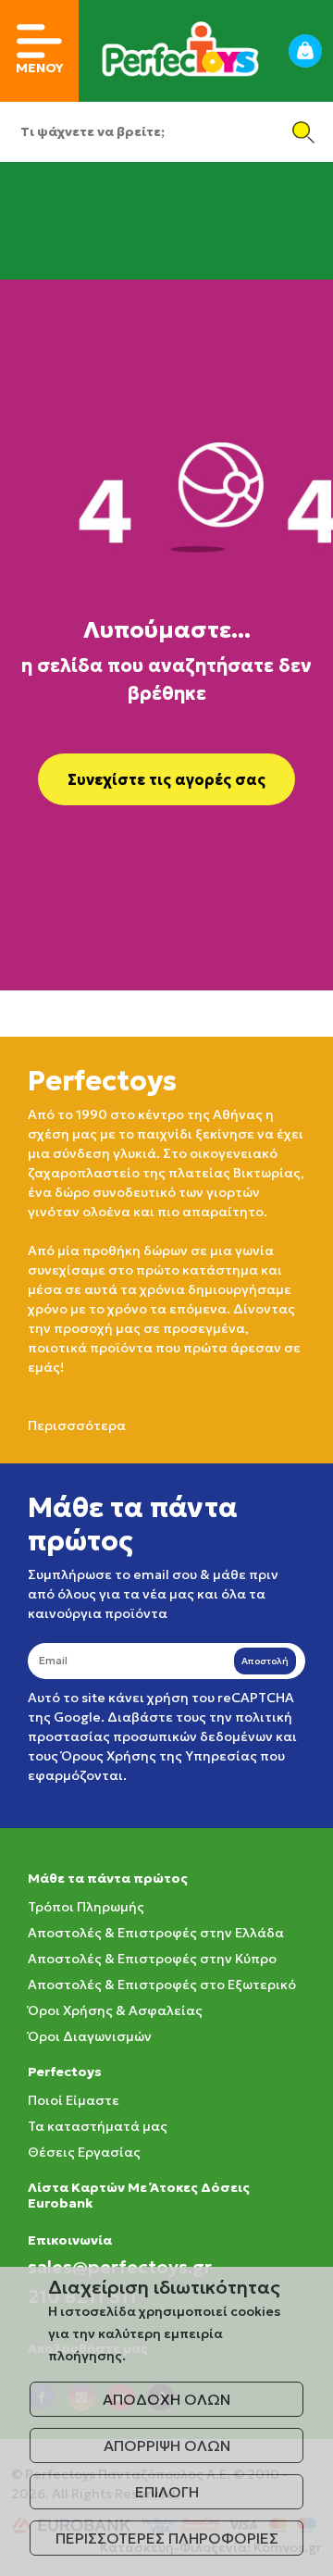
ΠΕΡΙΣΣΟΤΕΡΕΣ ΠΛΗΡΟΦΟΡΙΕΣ (167, 2538)
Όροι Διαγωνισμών (90, 2036)
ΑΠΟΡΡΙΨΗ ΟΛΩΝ (167, 2445)
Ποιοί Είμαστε (74, 2100)
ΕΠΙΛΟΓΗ (167, 2492)
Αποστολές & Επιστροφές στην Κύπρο (152, 1959)
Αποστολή (265, 1661)
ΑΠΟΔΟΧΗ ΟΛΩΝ (166, 2399)
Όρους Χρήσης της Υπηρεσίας (159, 1756)
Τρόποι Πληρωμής (86, 1907)
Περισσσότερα (77, 1425)
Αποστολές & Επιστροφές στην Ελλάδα (156, 1933)
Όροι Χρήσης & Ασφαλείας (115, 2010)
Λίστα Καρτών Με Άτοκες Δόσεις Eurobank (139, 2195)
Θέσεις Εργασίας (84, 2152)
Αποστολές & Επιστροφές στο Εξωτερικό (162, 1985)
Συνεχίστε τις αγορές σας (166, 779)
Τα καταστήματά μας (98, 2126)
